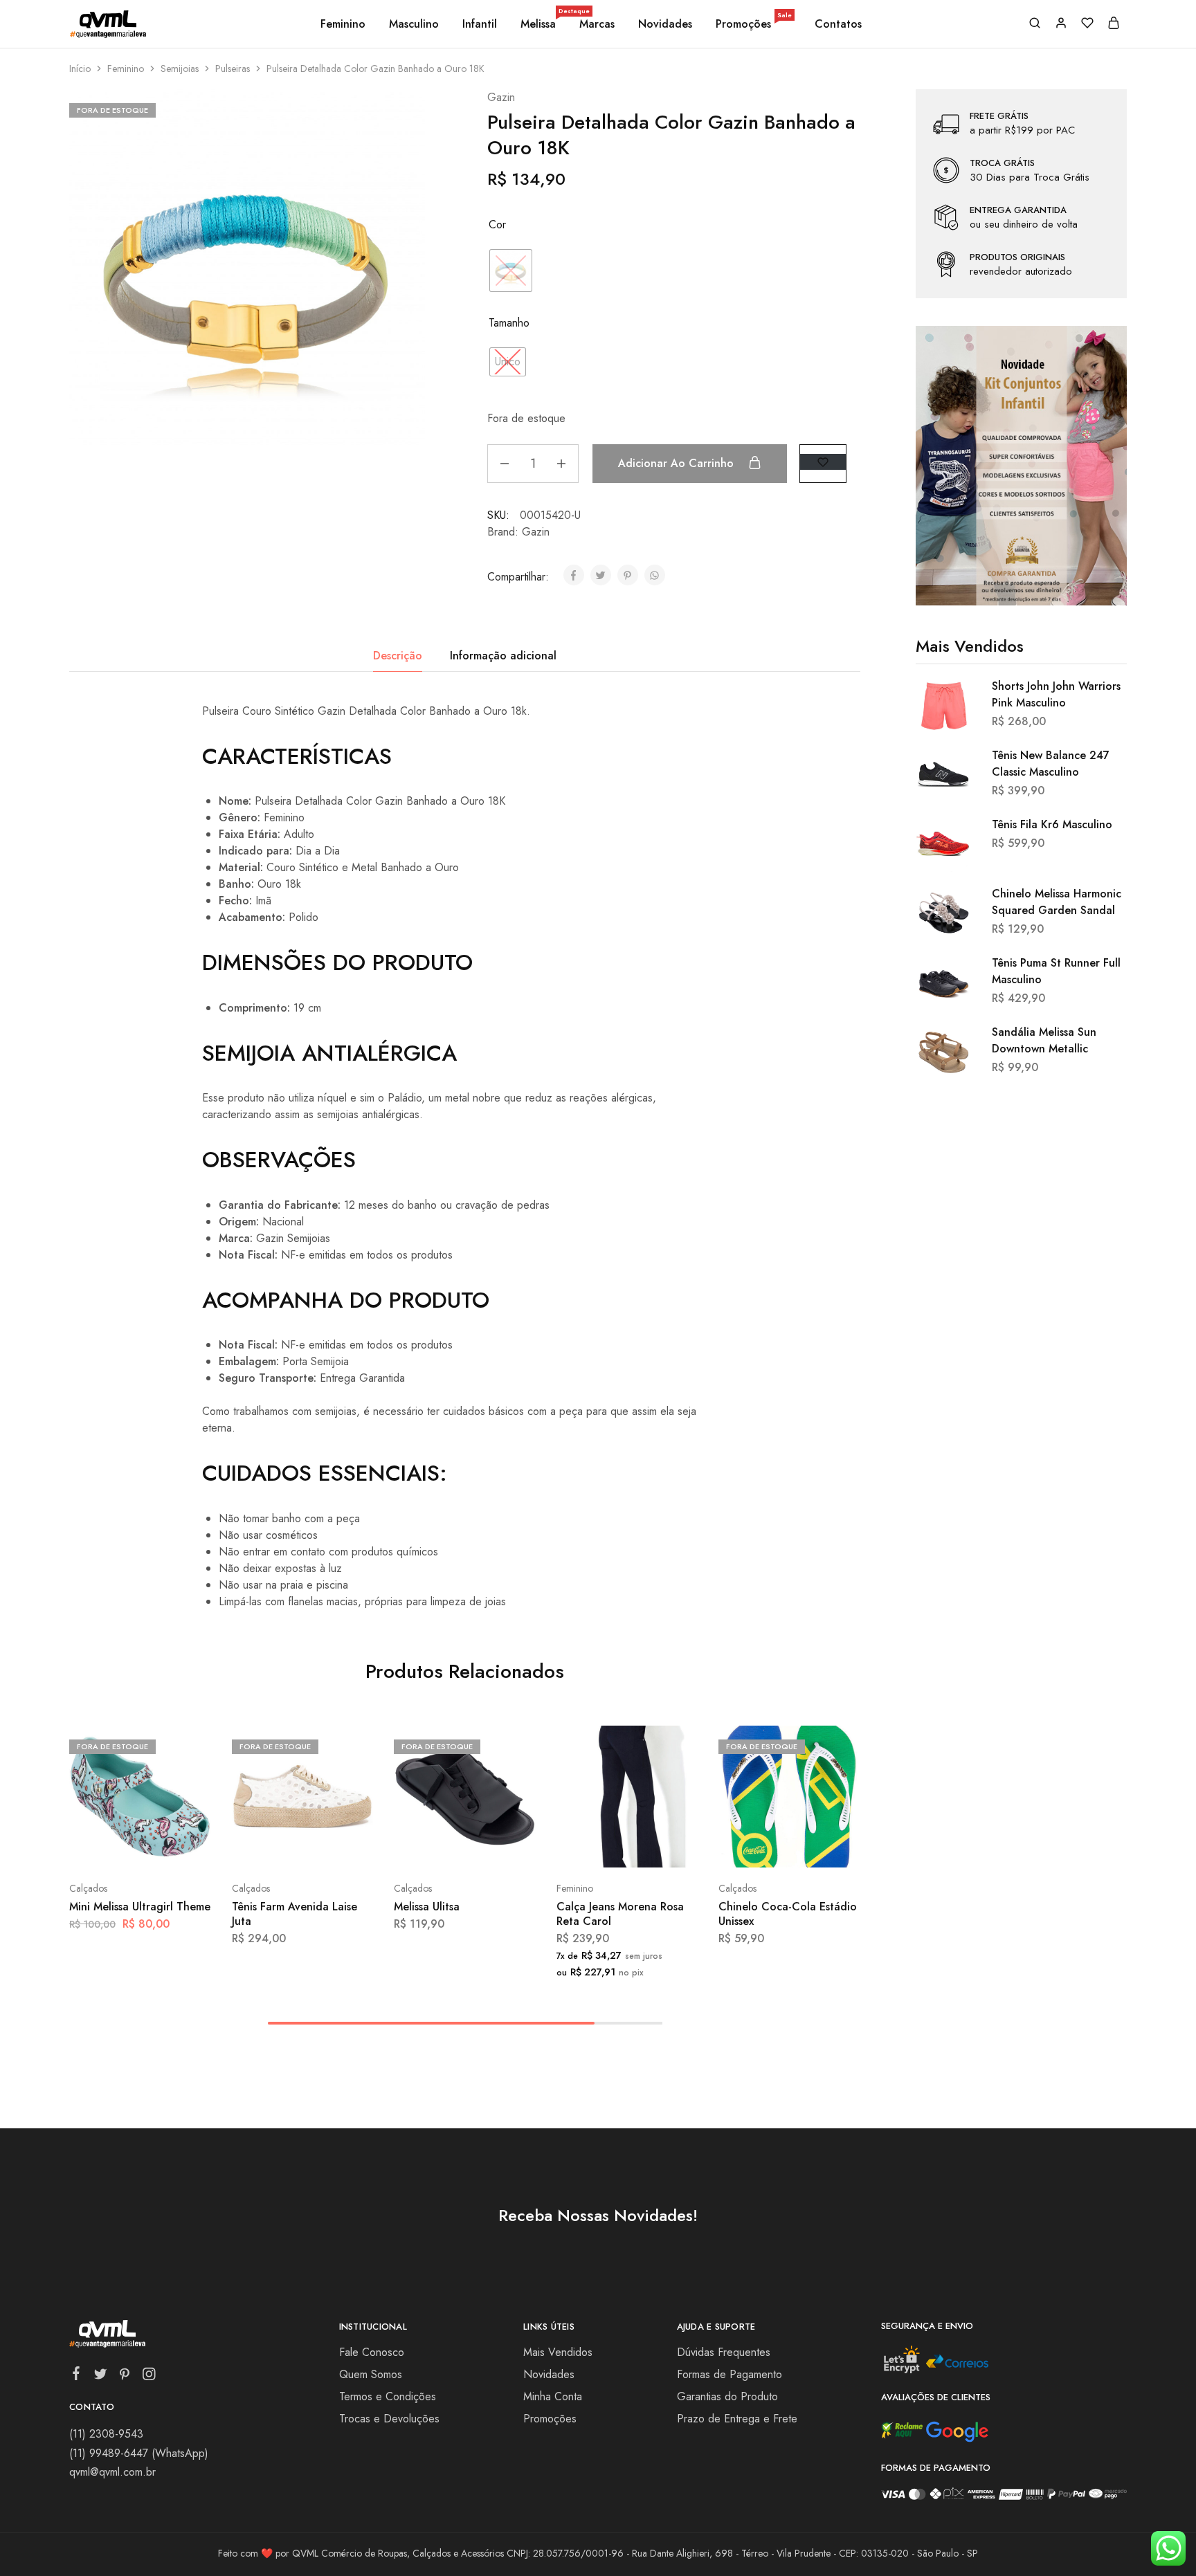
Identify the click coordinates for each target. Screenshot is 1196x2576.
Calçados (88, 1888)
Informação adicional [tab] (503, 656)
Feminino (126, 68)
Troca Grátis (1002, 163)
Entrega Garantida (1018, 210)
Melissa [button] (539, 24)
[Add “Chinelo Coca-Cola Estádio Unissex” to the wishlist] (824, 1847)
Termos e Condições (388, 2396)
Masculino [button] (414, 24)
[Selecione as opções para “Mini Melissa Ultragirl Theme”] (103, 1847)
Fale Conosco (372, 2352)
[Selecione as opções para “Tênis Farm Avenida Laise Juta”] (266, 1847)
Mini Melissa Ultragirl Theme (140, 1907)
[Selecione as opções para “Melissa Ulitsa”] (428, 1847)
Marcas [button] (597, 24)
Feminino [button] (343, 24)
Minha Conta (553, 2396)
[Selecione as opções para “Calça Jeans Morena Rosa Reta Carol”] (590, 1847)
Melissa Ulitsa (427, 1907)
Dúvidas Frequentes (724, 2352)
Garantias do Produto (727, 2396)
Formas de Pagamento (730, 2374)
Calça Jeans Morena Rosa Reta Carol (620, 1914)
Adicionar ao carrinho (678, 463)
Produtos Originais (1017, 257)
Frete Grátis (999, 116)
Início (80, 68)
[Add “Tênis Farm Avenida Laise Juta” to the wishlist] (337, 1847)
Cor (497, 225)
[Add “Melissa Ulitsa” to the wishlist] (499, 1847)
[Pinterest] (125, 2377)
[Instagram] (149, 2377)
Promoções (754, 24)
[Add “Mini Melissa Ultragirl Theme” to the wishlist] (175, 1847)
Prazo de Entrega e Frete (737, 2419)
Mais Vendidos (558, 2352)
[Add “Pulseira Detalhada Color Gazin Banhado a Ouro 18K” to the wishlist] (823, 462)
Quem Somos (371, 2374)
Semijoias (180, 68)
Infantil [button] (480, 24)
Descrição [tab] (398, 656)
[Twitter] (101, 2377)
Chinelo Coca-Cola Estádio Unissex (788, 1914)
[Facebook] (76, 2376)
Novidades (665, 24)
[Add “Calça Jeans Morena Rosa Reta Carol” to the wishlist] (662, 1847)
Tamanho (509, 323)
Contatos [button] (838, 24)
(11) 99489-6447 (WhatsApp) (139, 2453)
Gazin (501, 97)
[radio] (511, 271)
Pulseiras (233, 68)
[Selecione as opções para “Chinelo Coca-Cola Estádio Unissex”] (752, 1847)
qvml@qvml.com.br (112, 2472)
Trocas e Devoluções (389, 2419)
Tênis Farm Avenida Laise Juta (295, 1914)
